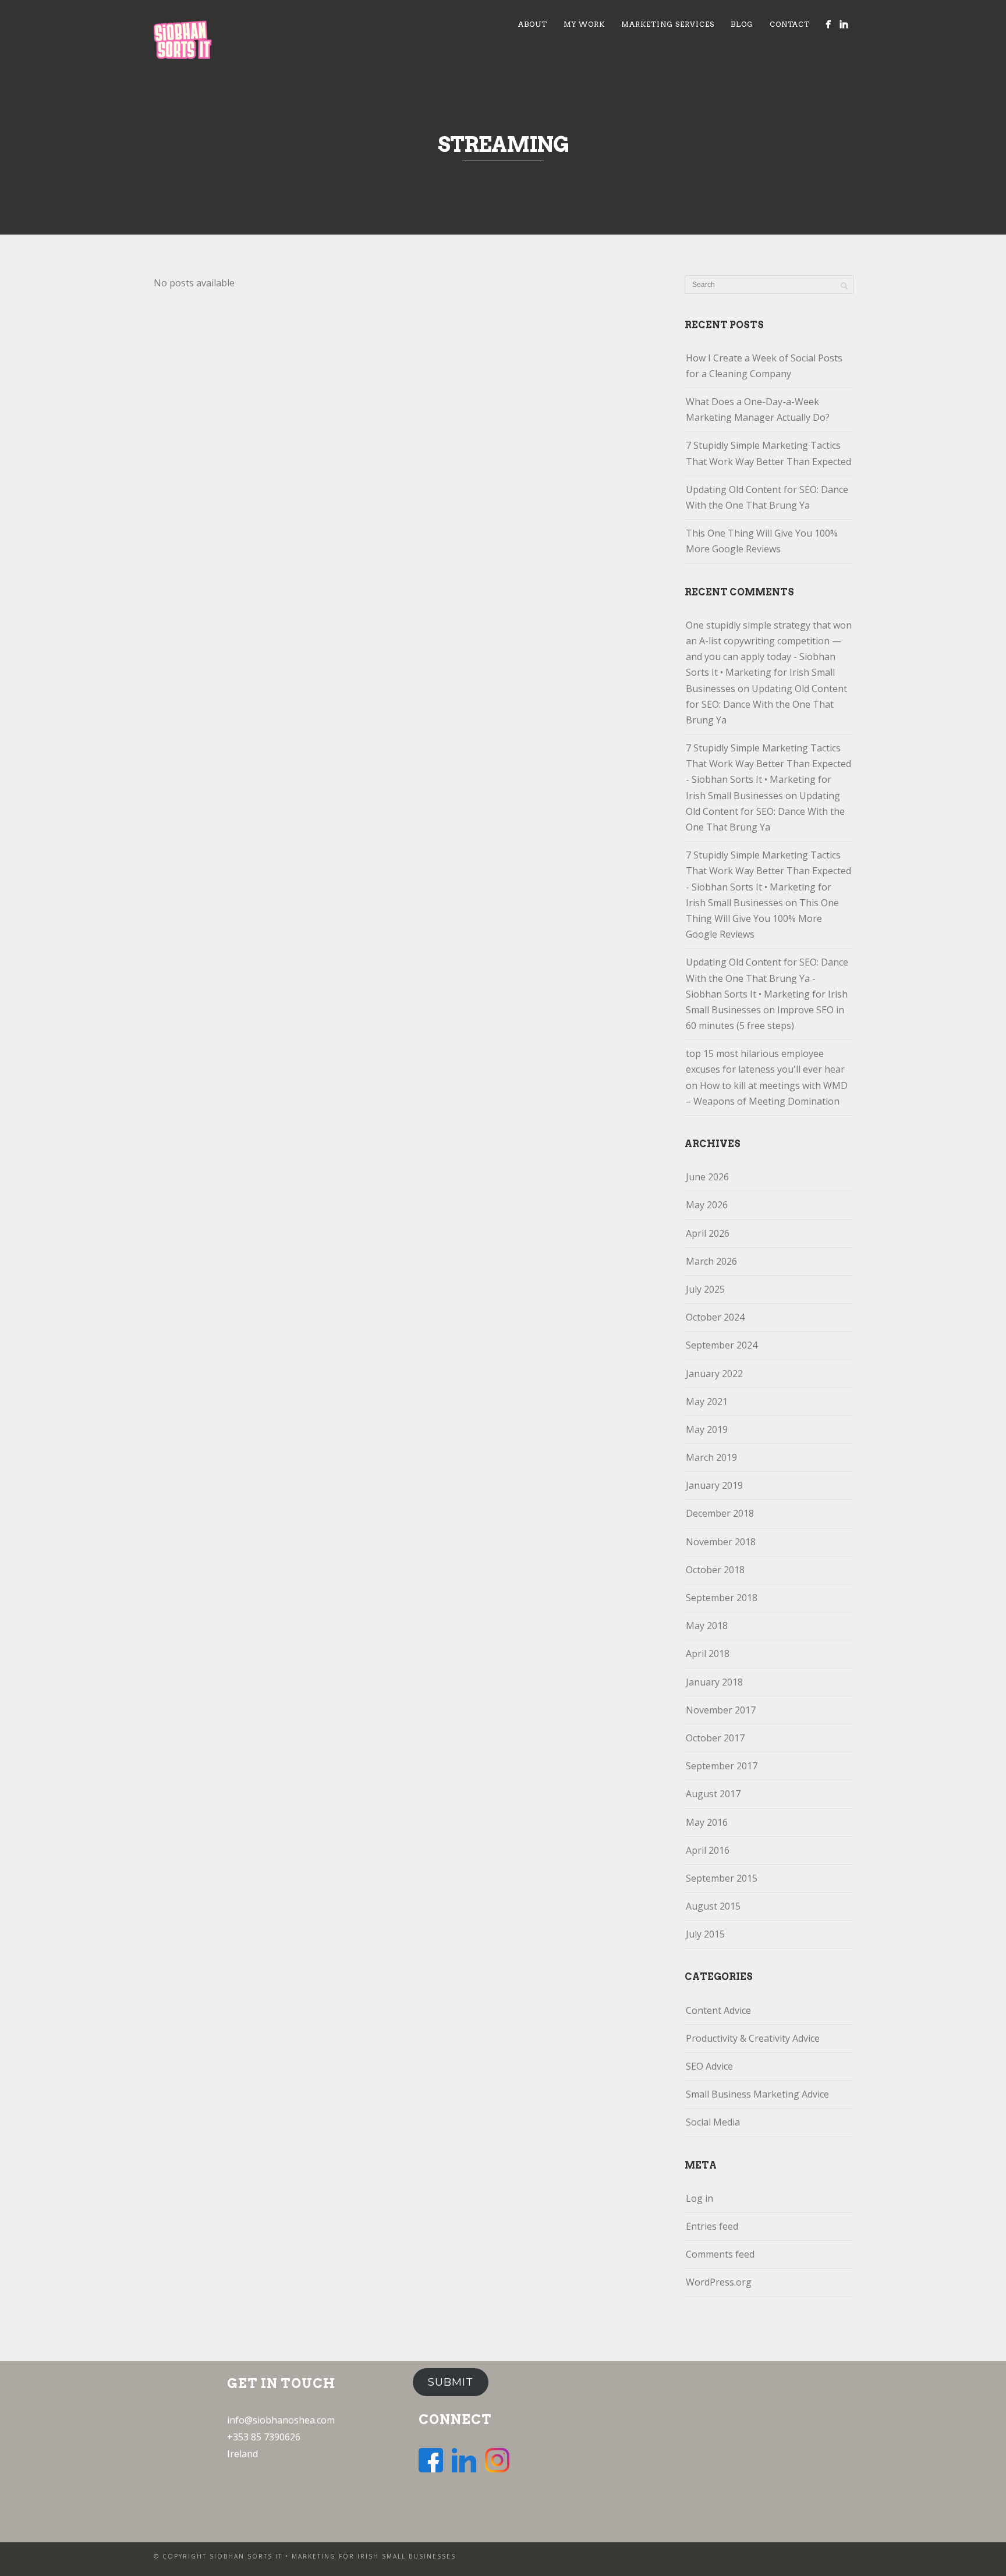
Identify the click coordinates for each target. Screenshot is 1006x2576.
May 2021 (707, 1401)
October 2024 (715, 1317)
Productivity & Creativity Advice (753, 2038)
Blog (742, 24)
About (533, 24)
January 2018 (714, 1682)
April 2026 (708, 1233)
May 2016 (707, 1822)
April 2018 (708, 1654)
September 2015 (722, 1878)
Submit (451, 2382)
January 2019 (714, 1485)
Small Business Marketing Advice (757, 2094)
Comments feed (720, 2254)
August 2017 (713, 1794)
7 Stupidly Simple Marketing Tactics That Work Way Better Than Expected (768, 453)
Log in (699, 2198)
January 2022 (714, 1374)
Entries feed (712, 2226)
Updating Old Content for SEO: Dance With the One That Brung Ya (767, 497)
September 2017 (722, 1766)
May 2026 (707, 1205)
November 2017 (721, 1710)
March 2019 (711, 1457)
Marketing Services (668, 24)
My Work (584, 24)
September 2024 (722, 1345)
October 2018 (715, 1570)
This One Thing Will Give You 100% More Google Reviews (762, 541)
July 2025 (705, 1289)
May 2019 (707, 1429)
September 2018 (722, 1598)
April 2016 (708, 1850)
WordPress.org (719, 2282)
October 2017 (715, 1738)
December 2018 (720, 1513)
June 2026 (707, 1177)
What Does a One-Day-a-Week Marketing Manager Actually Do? (758, 409)
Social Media (713, 2122)
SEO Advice (709, 2066)
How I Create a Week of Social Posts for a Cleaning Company (764, 366)
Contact (790, 24)
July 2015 (705, 1934)
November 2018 (721, 1542)
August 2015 (713, 1906)
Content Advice (718, 2010)
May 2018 (707, 1626)
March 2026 (711, 1261)
